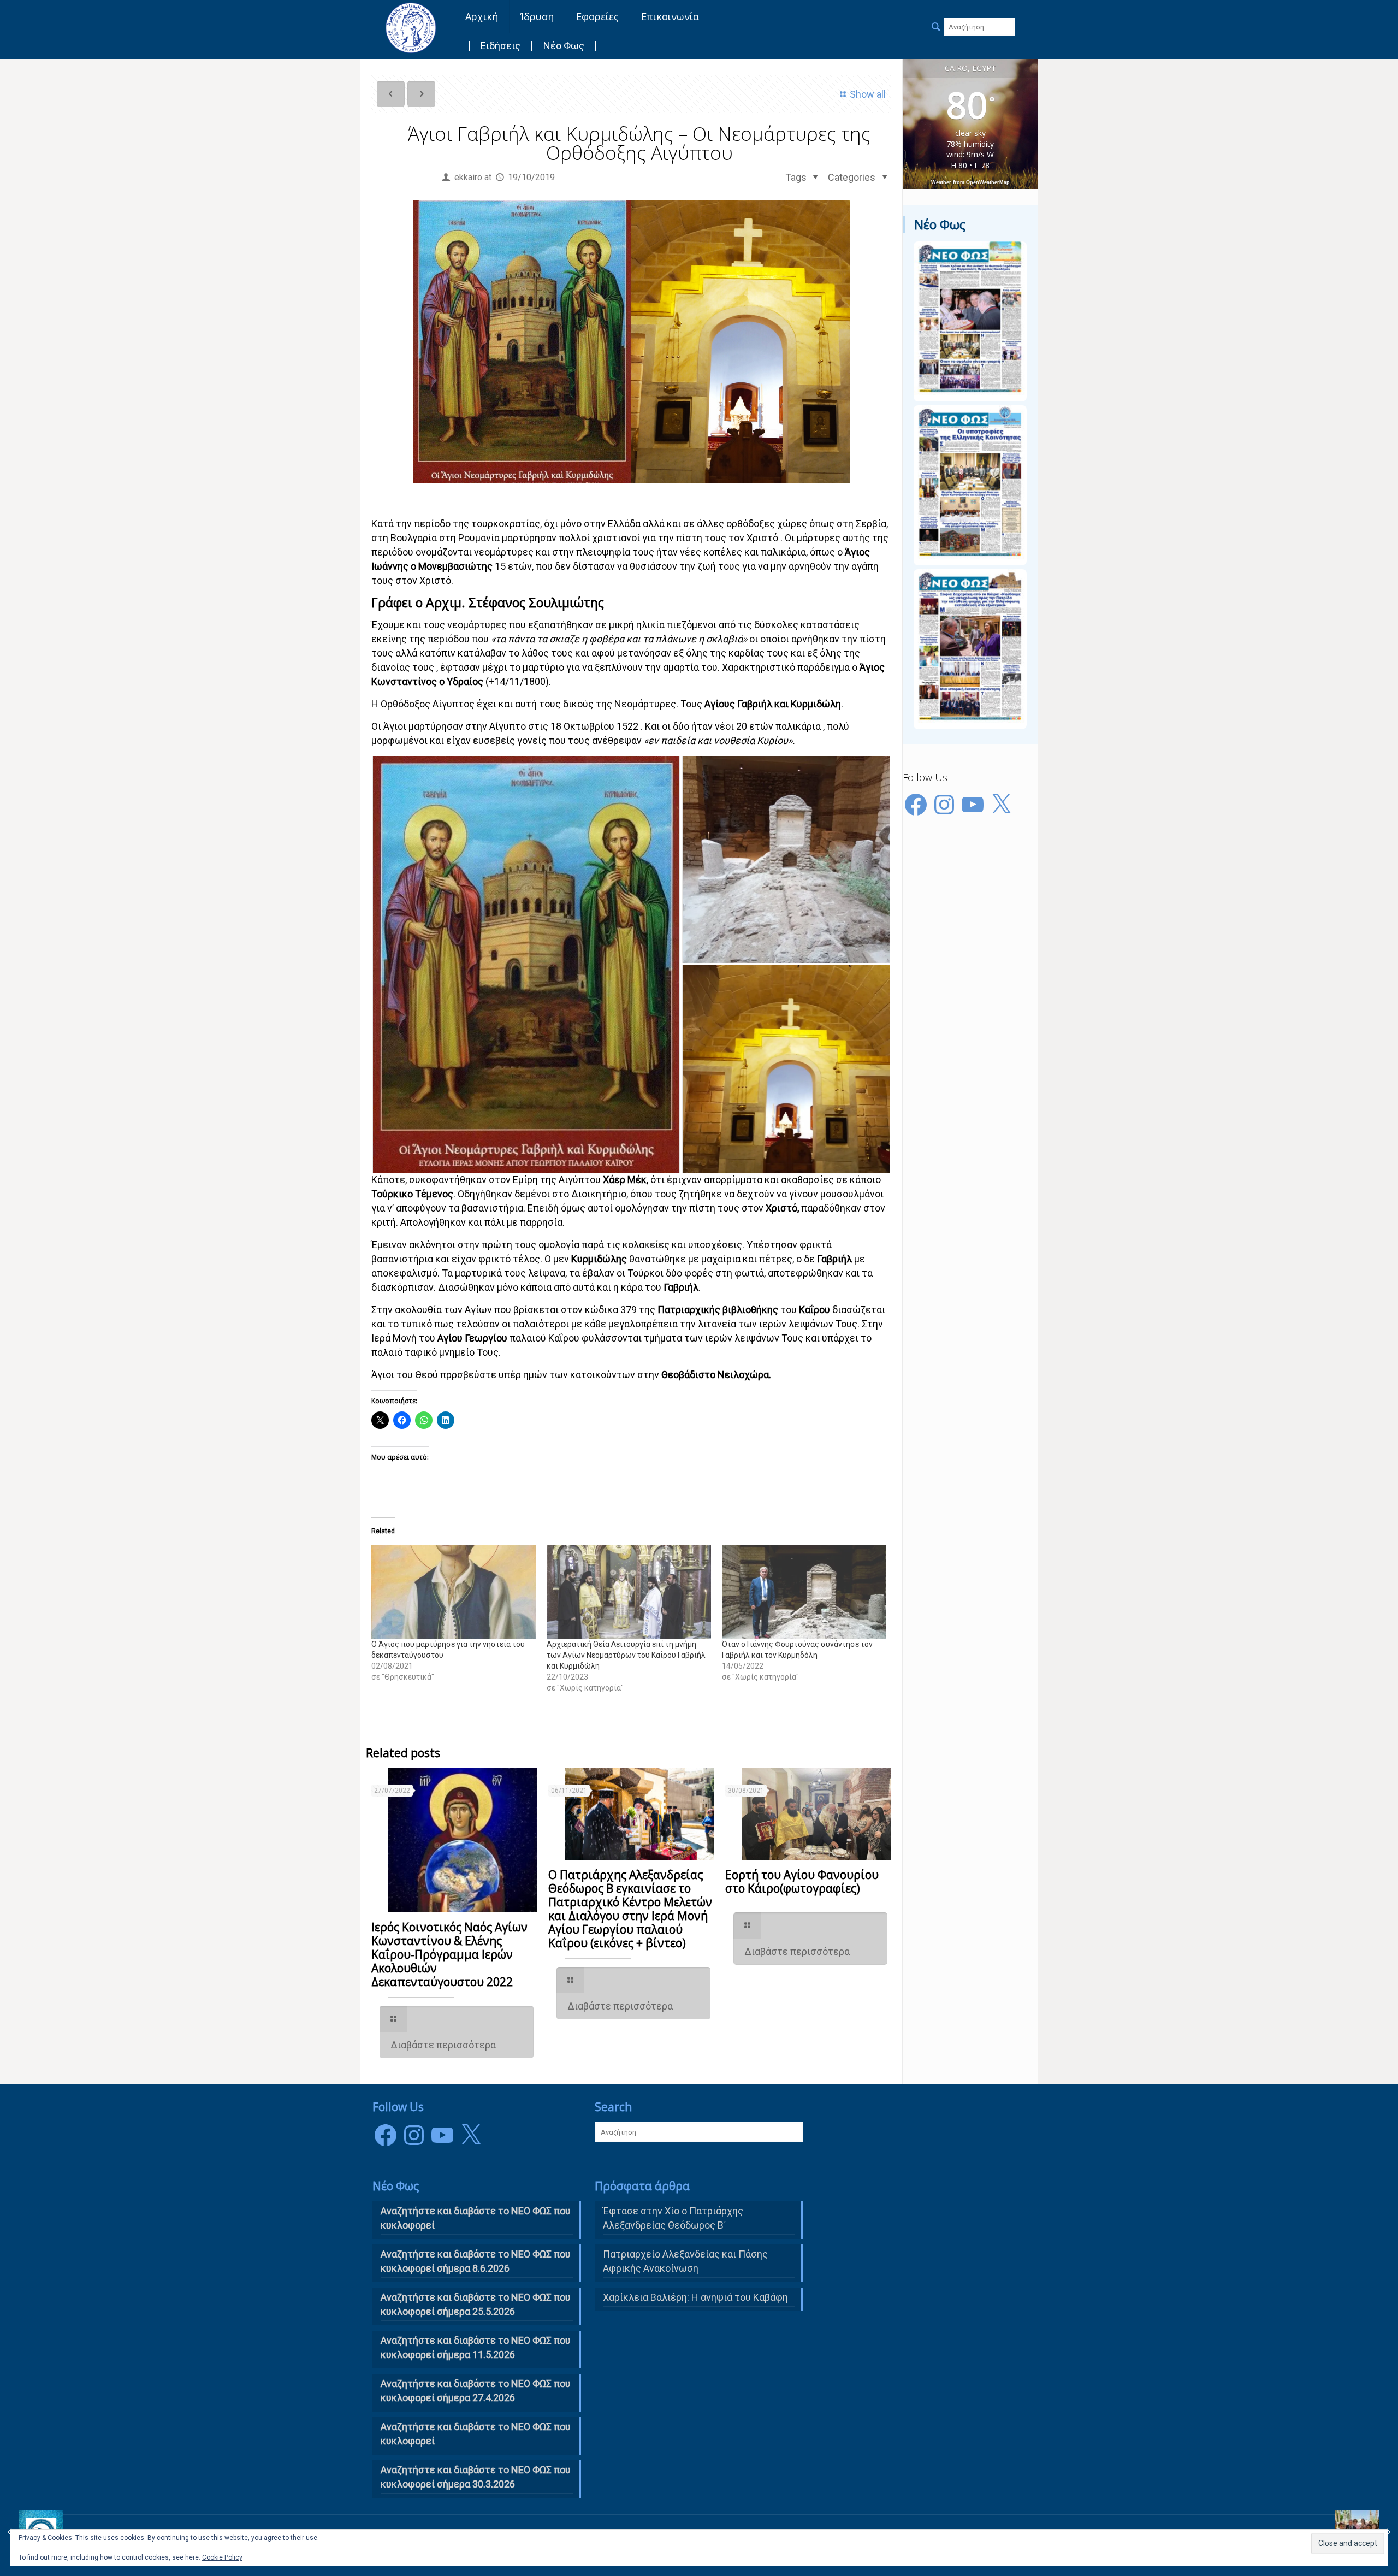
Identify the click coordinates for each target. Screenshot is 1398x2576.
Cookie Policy (222, 2557)
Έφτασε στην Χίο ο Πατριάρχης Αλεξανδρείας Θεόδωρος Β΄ (673, 2218)
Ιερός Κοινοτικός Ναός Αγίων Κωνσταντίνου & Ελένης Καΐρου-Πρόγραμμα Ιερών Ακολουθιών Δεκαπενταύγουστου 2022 (449, 1954)
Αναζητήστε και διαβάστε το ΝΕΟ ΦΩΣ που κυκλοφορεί (476, 2434)
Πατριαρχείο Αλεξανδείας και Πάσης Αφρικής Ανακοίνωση (685, 2261)
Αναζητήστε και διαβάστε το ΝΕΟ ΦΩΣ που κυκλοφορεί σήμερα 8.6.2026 (476, 2261)
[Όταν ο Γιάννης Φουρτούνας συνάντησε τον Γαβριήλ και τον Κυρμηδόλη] (804, 1592)
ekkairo (468, 177)
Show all (868, 94)
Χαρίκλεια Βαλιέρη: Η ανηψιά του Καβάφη (695, 2297)
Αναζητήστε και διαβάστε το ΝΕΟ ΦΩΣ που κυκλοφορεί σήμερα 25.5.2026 (476, 2304)
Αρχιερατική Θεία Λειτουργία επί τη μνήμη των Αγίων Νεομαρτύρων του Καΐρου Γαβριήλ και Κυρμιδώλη (626, 1655)
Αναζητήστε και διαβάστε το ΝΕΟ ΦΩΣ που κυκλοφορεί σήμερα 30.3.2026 (476, 2477)
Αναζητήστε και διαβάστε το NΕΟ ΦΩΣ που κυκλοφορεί (476, 2218)
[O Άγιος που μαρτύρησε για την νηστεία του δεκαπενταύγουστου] (454, 1592)
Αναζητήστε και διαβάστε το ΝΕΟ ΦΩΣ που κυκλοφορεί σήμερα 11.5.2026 (476, 2347)
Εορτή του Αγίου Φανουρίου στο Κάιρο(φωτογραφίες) (802, 1881)
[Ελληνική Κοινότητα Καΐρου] (411, 27)
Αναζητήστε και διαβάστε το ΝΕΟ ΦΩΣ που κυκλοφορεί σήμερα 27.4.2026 (476, 2391)
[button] (526, 964)
